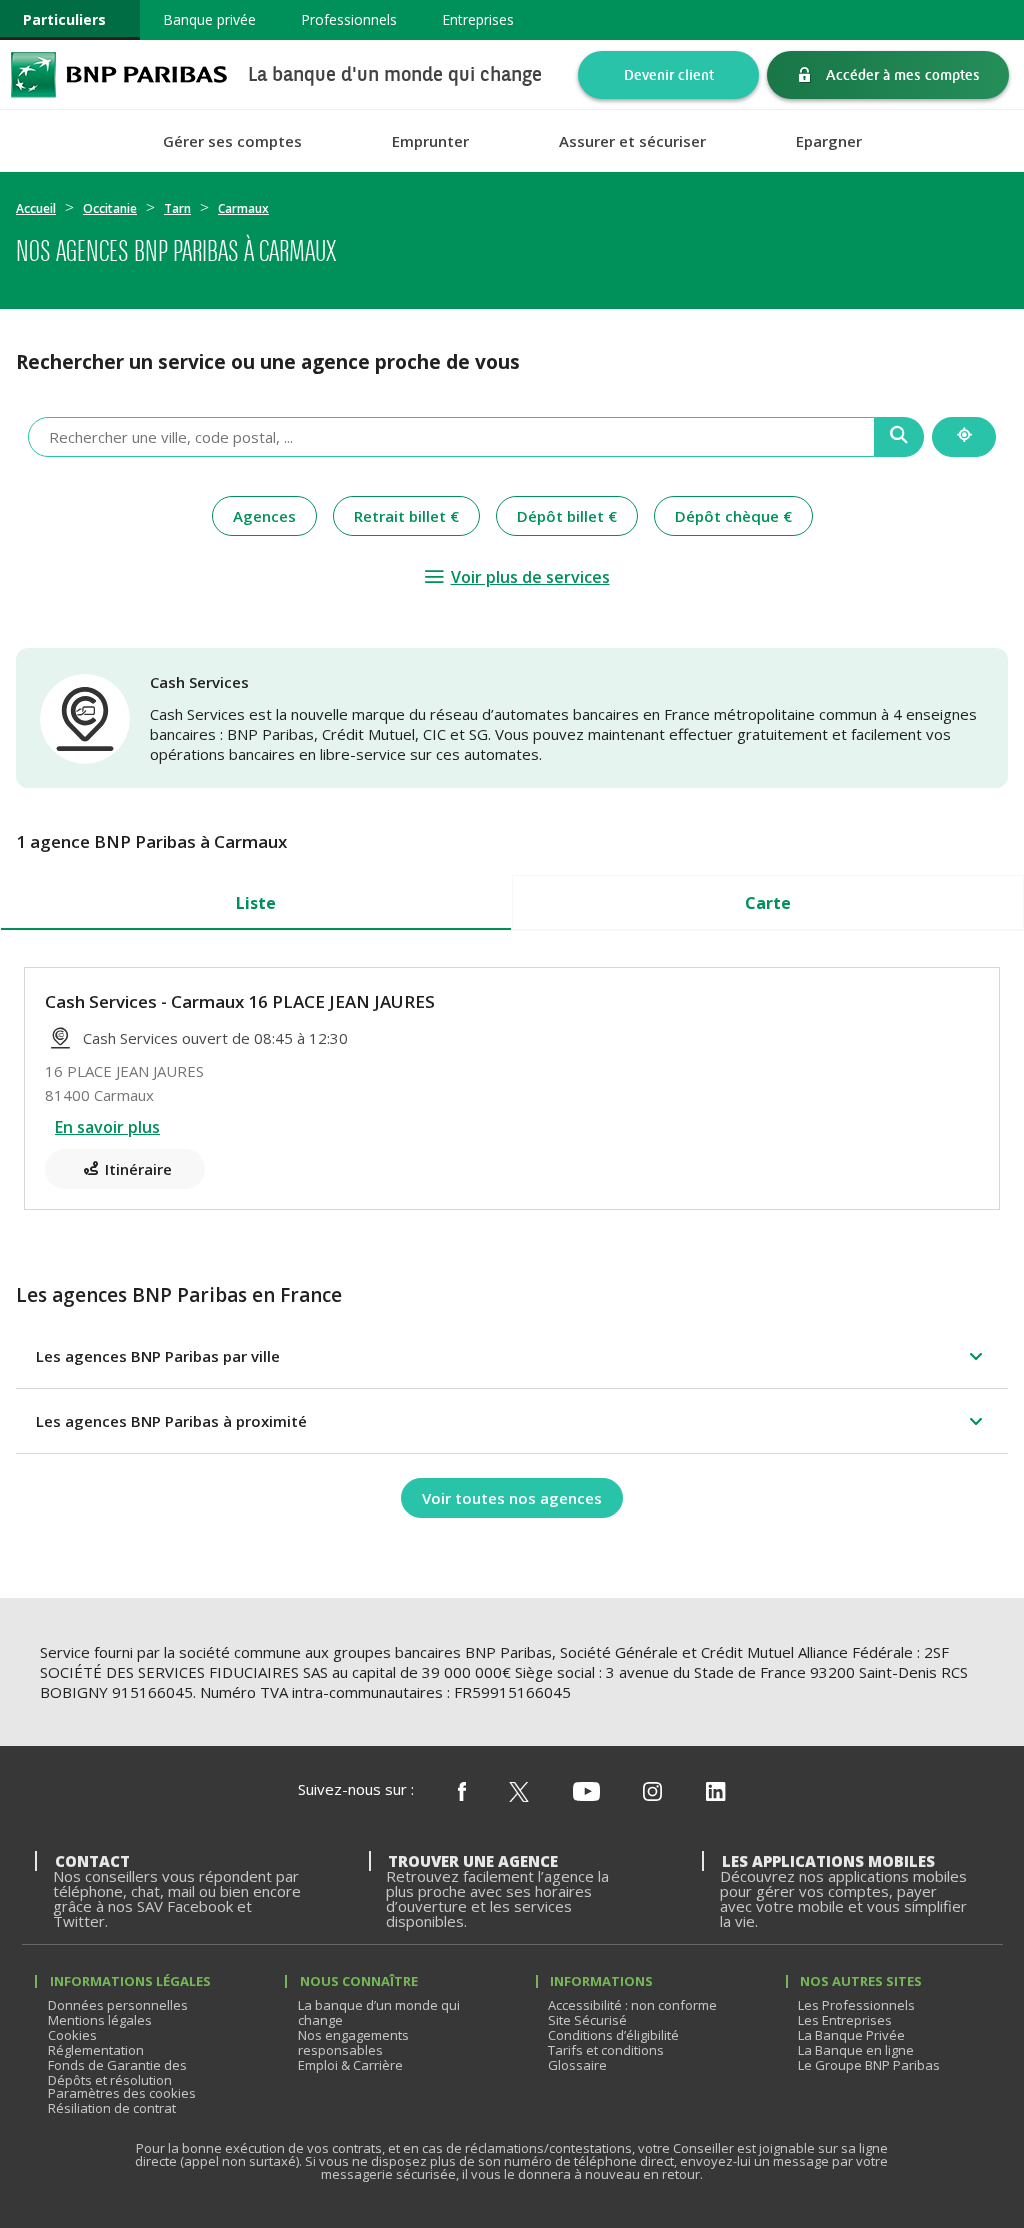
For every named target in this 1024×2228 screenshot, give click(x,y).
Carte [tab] (768, 903)
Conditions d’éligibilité (613, 2035)
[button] (512, 1356)
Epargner (829, 141)
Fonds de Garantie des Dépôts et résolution (117, 2072)
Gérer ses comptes (232, 141)
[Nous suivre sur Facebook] (462, 1793)
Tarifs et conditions (606, 2050)
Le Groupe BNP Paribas (869, 2065)
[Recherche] (899, 437)
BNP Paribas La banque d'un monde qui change (119, 74)
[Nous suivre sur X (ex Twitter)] (519, 1793)
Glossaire (577, 2065)
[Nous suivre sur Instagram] (652, 1793)
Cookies (72, 2035)
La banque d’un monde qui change (379, 2012)
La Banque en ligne (856, 2050)
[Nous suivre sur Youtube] (586, 1793)
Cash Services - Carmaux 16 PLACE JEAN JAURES (240, 1001)
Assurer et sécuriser (632, 141)
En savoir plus (107, 1127)
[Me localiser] (964, 437)
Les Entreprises (845, 2020)
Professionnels (349, 19)
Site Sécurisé (587, 2020)
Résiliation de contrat (112, 2108)
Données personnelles (118, 2005)
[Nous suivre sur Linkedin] (716, 1793)
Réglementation (96, 2050)
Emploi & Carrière (350, 2065)
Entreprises (478, 19)
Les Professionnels (856, 2005)
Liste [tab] (256, 903)
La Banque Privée (851, 2035)
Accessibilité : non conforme (632, 2005)
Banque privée (209, 19)
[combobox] (451, 437)
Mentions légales (100, 2020)
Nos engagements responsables (353, 2042)
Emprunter (430, 141)
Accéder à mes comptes (903, 74)
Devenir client (669, 74)
